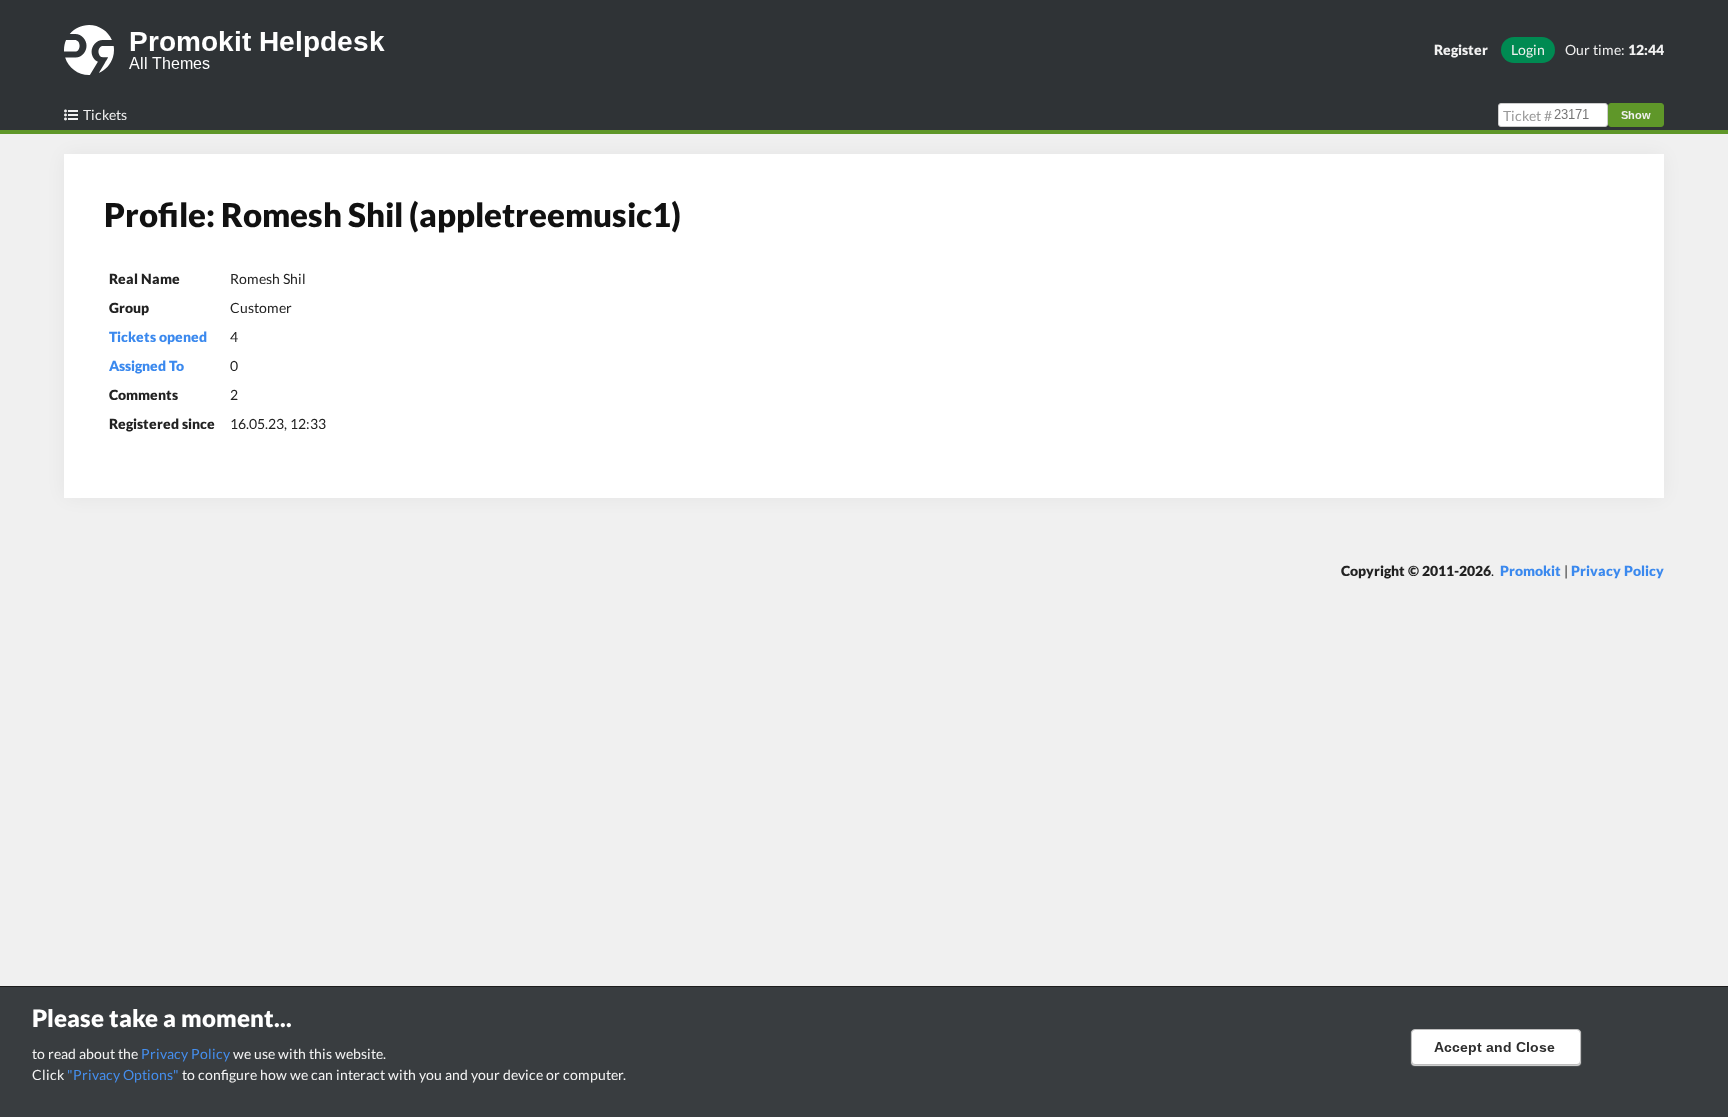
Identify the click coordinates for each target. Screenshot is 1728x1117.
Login (1528, 49)
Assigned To (146, 365)
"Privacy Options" (123, 1074)
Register (1461, 49)
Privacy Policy (185, 1053)
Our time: (1614, 49)
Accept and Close (1494, 1047)
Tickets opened (158, 336)
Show (1636, 115)
